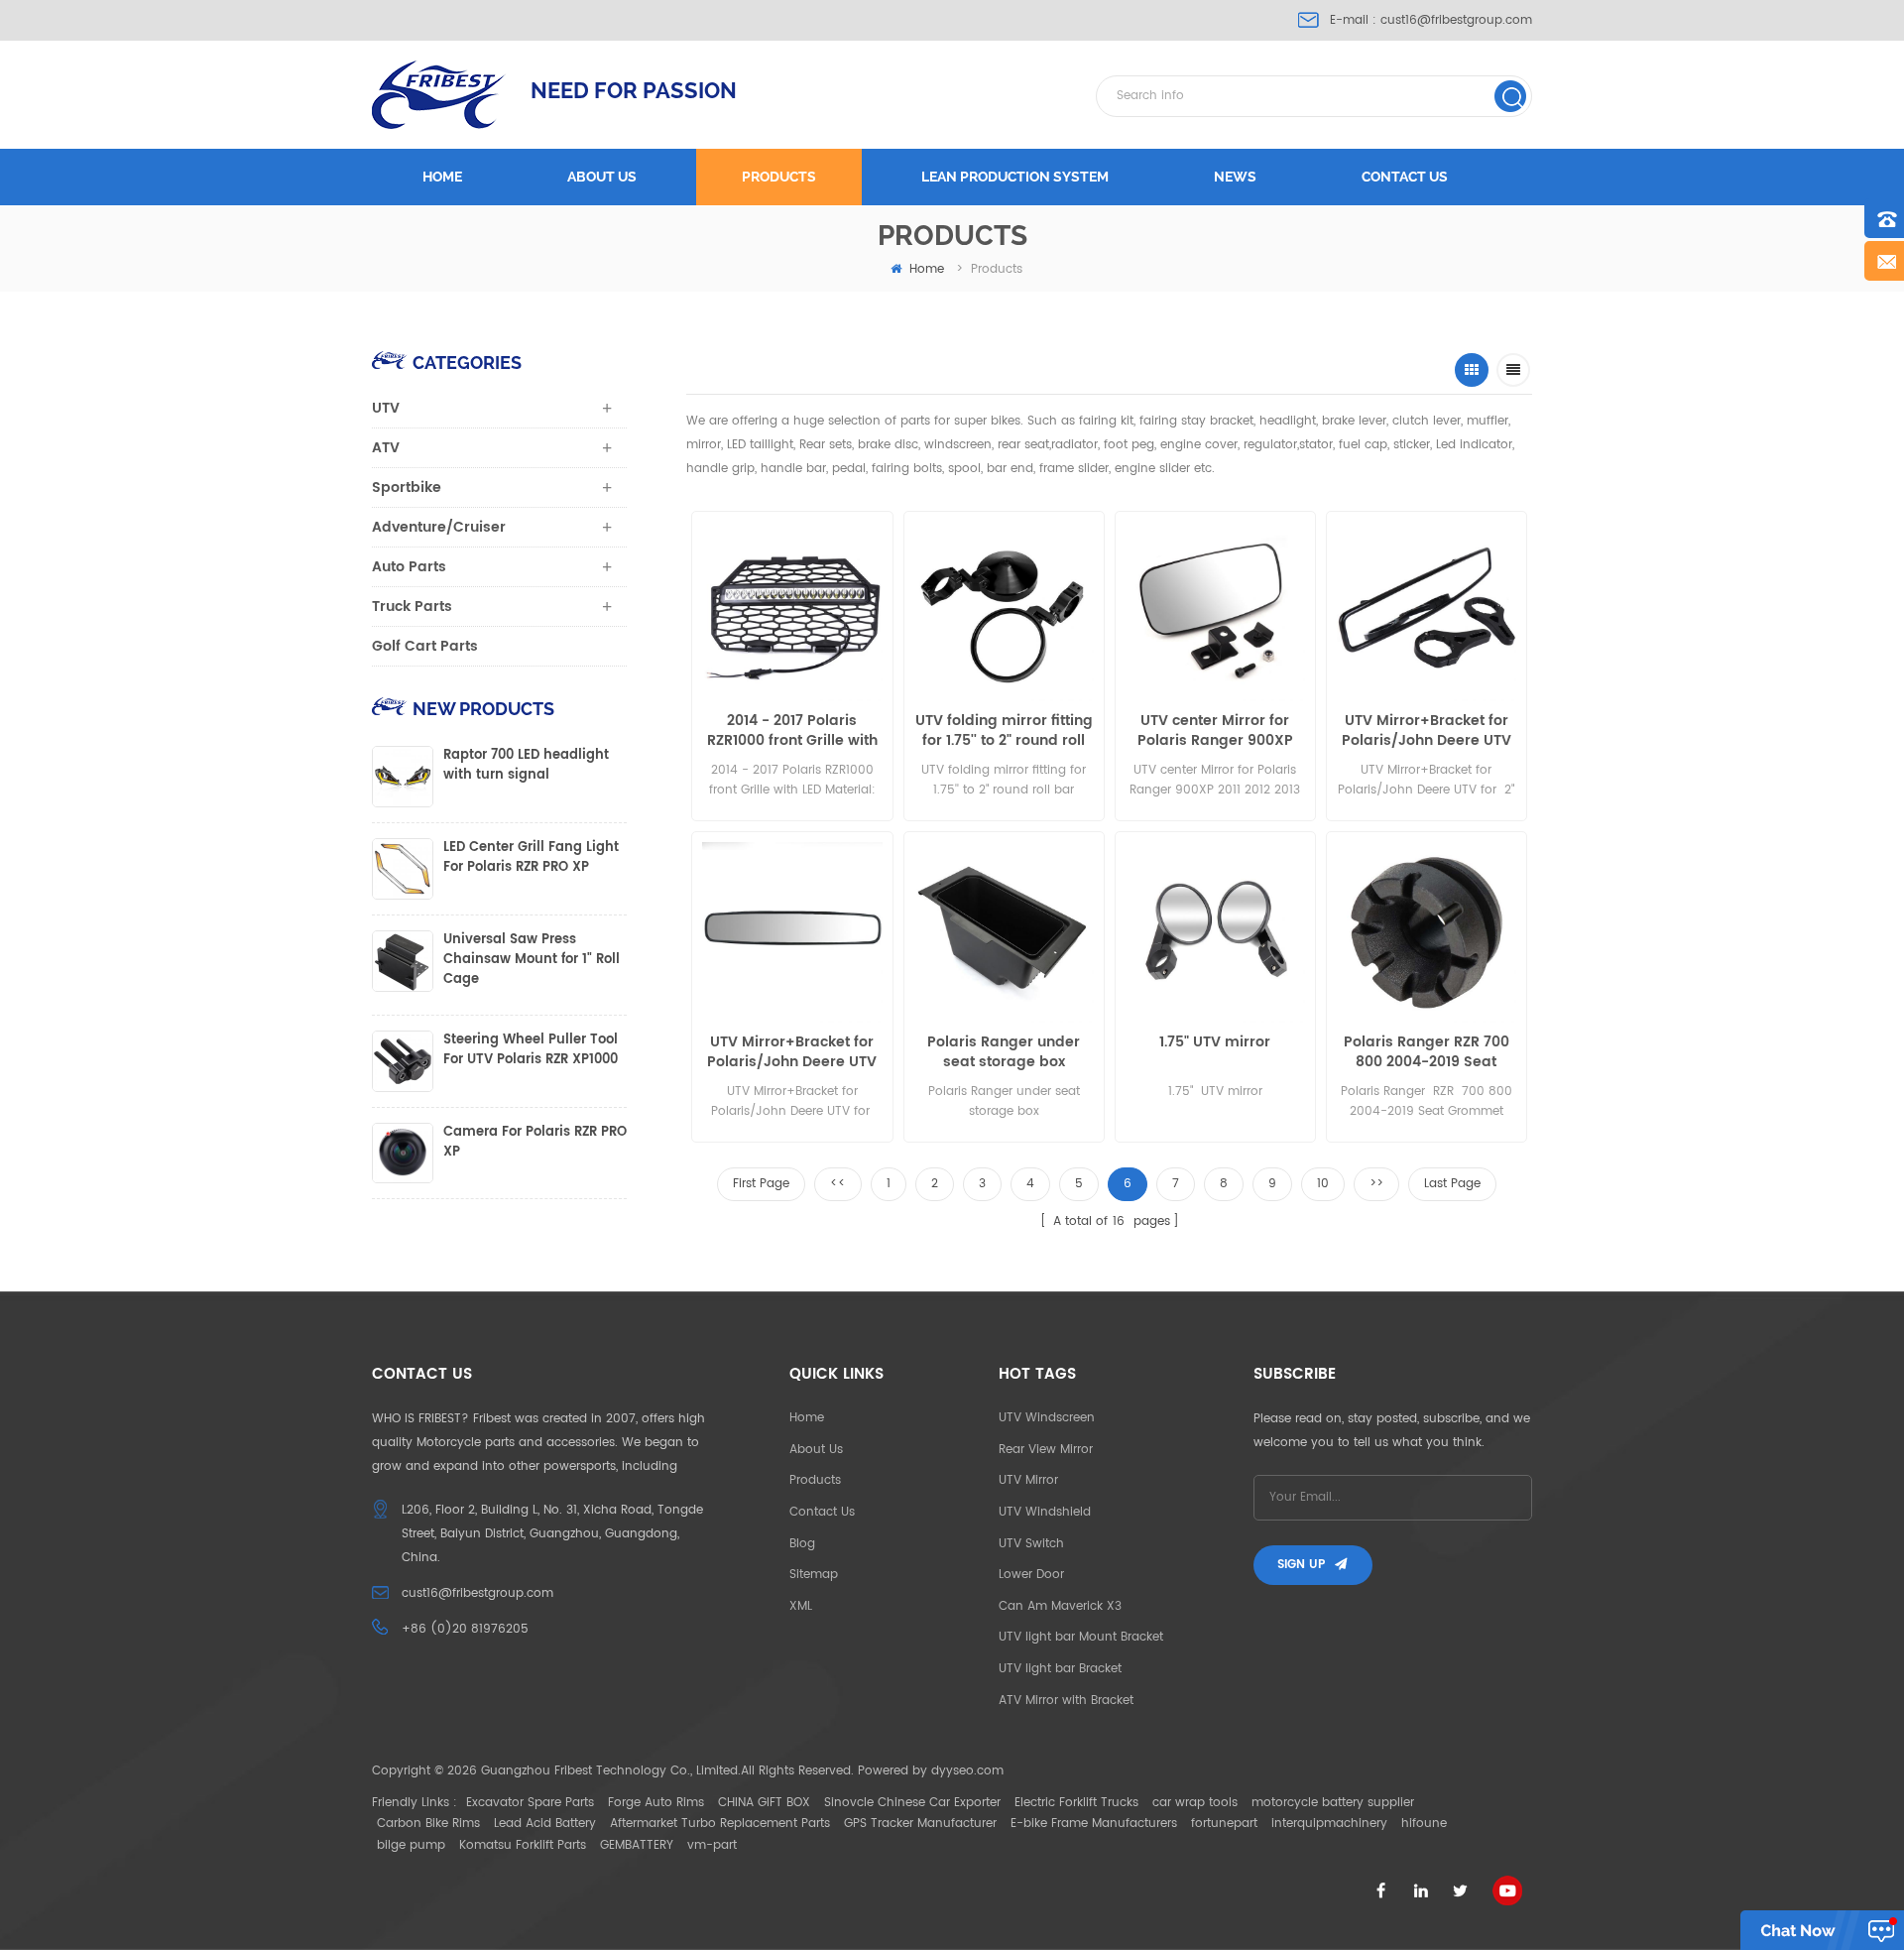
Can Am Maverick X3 (1060, 1606)
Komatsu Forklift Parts (523, 1845)
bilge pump (411, 1845)
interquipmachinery (1329, 1824)
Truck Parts (412, 607)
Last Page (1452, 1184)
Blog (802, 1544)
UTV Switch (1031, 1544)
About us (602, 177)
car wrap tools (1195, 1803)
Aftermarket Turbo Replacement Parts (720, 1824)
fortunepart (1224, 1824)
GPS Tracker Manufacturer (920, 1824)
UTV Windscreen (1047, 1418)
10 (1323, 1184)
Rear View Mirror (1046, 1450)
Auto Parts (409, 567)
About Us (816, 1450)
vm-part (712, 1845)
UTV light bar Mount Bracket (1081, 1637)
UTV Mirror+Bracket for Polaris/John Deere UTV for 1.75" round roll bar (792, 1052)
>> (1376, 1184)
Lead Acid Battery (545, 1824)
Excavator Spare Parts (530, 1803)
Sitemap (814, 1575)
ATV (386, 448)
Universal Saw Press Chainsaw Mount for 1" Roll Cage (532, 960)
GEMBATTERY (637, 1845)
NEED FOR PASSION (634, 90)
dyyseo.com (967, 1771)
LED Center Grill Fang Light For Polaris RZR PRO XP (531, 858)
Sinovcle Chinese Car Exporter (912, 1803)
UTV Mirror (1028, 1480)
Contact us (1405, 177)
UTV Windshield (1045, 1512)
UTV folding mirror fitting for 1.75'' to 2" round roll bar (1004, 731)
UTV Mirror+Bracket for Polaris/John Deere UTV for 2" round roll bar (1427, 731)
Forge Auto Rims (656, 1803)
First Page (761, 1184)
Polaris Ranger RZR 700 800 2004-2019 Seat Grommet (1427, 1052)
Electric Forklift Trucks (1076, 1803)
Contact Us (822, 1512)
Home (442, 177)
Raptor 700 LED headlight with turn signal (526, 766)
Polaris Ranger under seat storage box (1004, 1052)
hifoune (1424, 1824)
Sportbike (407, 487)
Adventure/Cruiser (439, 527)
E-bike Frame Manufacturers (1094, 1824)
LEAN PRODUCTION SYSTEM (1015, 177)
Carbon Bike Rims (428, 1824)
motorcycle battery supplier (1333, 1803)
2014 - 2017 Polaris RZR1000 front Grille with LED (792, 731)
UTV (386, 408)
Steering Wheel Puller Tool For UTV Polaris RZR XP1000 (531, 1050)
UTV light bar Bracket (1060, 1669)
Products (779, 177)
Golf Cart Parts (425, 646)
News (1235, 177)
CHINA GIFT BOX (764, 1803)
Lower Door (1031, 1575)
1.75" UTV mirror (1215, 1043)
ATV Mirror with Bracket (1066, 1701)
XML (801, 1606)
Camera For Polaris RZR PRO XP (535, 1143)
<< (838, 1184)
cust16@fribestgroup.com (1456, 20)
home (927, 269)
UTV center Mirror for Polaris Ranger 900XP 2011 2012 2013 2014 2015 (1215, 731)
